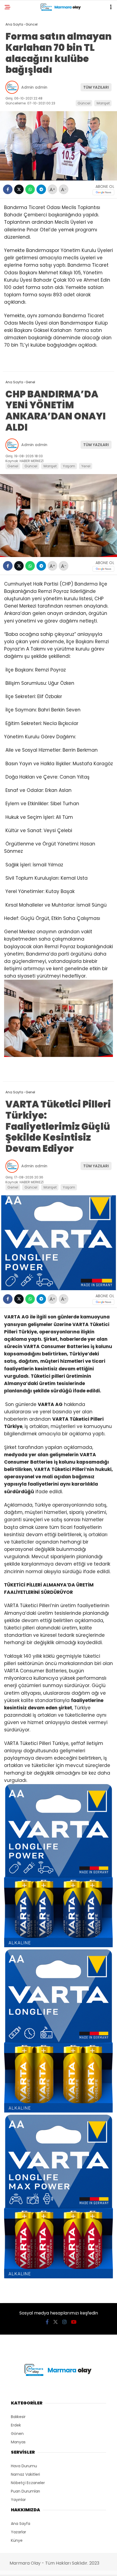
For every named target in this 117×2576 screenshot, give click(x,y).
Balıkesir (18, 2417)
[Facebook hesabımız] (47, 2322)
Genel (13, 466)
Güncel (84, 103)
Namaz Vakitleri (25, 2474)
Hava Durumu (24, 2466)
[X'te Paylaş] (19, 189)
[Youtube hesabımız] (74, 2322)
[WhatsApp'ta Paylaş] (30, 189)
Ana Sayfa (21, 2524)
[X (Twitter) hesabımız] (56, 2322)
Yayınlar (18, 2500)
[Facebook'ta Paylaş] (8, 189)
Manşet (103, 103)
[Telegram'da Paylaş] (41, 189)
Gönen (17, 2434)
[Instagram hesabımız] (64, 2322)
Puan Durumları (25, 2491)
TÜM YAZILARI (96, 87)
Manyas (18, 2442)
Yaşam (69, 466)
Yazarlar (19, 2532)
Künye (17, 2540)
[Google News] (103, 192)
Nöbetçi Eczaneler (28, 2483)
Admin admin (34, 87)
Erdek (16, 2425)
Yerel (86, 466)
